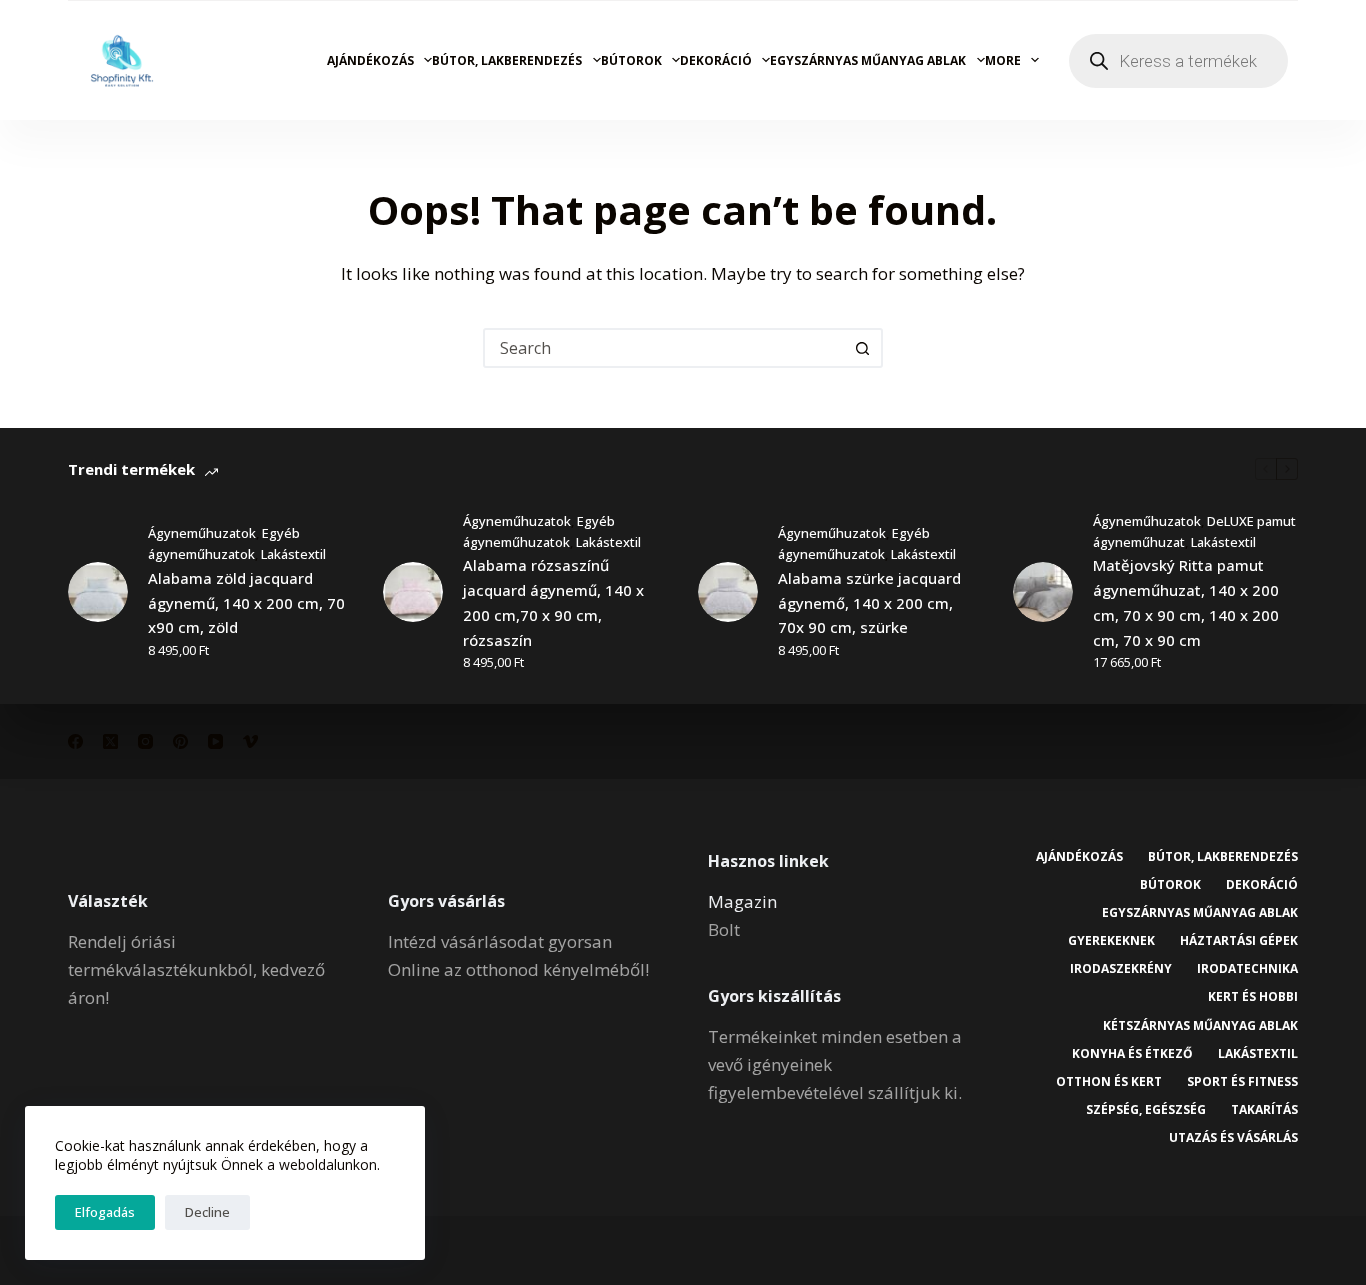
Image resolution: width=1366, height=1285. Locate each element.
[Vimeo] (250, 741)
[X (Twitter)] (110, 741)
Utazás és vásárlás (1233, 1138)
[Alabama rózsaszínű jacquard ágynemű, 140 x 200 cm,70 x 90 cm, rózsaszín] (413, 592)
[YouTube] (215, 741)
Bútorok (631, 60)
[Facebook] (75, 741)
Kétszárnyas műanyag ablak (1200, 1026)
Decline (207, 1212)
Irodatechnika (1247, 969)
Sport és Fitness (1242, 1082)
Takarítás (1264, 1110)
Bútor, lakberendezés (507, 60)
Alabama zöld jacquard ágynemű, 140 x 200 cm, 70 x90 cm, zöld (246, 603)
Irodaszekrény (1121, 969)
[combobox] (665, 348)
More (1003, 60)
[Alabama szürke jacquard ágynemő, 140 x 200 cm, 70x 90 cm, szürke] (728, 592)
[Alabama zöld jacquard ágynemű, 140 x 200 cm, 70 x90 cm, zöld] (98, 592)
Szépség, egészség (1146, 1110)
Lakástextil (293, 554)
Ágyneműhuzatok (202, 533)
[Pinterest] (180, 741)
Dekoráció (716, 60)
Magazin (742, 901)
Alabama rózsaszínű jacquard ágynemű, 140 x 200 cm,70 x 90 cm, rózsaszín (553, 602)
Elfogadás (105, 1212)
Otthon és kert (1109, 1082)
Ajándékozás (370, 60)
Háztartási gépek (1239, 941)
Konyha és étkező (1132, 1054)
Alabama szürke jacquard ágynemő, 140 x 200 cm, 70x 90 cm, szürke (869, 603)
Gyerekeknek (1111, 941)
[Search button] (863, 348)
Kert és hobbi (1253, 997)
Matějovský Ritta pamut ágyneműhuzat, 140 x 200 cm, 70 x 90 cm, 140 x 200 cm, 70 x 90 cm (1186, 602)
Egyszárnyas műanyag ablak (868, 60)
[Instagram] (145, 741)
